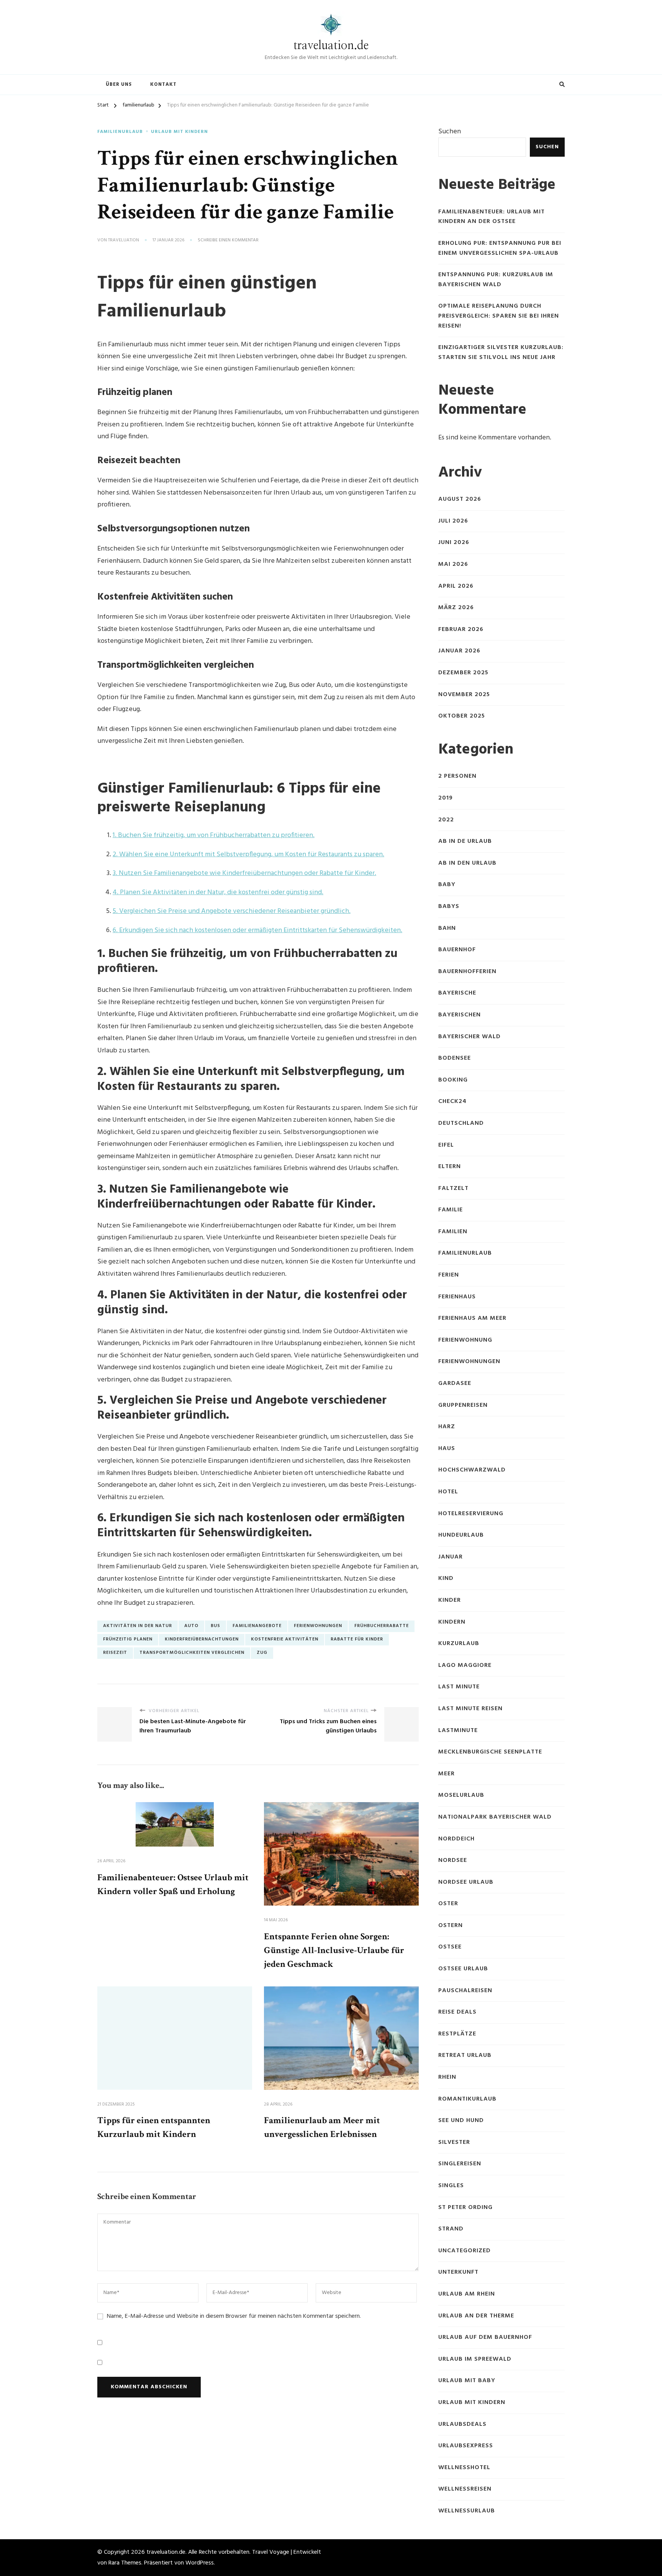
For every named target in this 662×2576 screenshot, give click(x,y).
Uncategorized (465, 2251)
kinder (450, 1600)
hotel (448, 1492)
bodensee (455, 1058)
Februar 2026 (461, 630)
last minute (459, 1687)
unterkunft (458, 2272)
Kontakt (163, 84)
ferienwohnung (465, 1340)
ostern (451, 1926)
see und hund (461, 2121)
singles (451, 2186)
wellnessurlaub (467, 2511)
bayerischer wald (469, 1037)
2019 (446, 798)
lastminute (458, 1731)
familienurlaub (120, 132)
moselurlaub (461, 1795)
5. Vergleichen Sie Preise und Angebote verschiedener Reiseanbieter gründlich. (232, 911)
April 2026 (456, 586)
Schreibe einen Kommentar (228, 241)
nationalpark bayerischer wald (495, 1817)
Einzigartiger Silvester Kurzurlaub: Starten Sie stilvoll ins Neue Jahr (501, 353)
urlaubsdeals (462, 2424)
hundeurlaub (461, 1535)
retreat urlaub (465, 2056)
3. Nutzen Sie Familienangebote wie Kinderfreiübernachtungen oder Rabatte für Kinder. (244, 873)
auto (191, 1626)
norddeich (456, 1839)
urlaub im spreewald (475, 2359)
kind (446, 1579)
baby (447, 885)
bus (215, 1626)
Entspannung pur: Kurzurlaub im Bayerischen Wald (496, 280)
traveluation (124, 241)
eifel (446, 1145)
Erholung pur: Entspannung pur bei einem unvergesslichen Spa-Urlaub (500, 248)
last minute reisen (470, 1709)
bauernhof (457, 950)
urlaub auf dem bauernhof (485, 2338)
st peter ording (465, 2208)
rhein (447, 2077)
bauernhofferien (467, 972)
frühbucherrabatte (382, 1626)
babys (449, 907)
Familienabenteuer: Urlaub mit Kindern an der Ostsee (492, 217)
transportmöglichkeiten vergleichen (192, 1653)
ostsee (450, 1947)
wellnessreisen (465, 2489)
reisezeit (115, 1653)
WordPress (200, 2563)
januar (451, 1557)
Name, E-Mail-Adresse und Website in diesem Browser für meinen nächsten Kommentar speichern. (234, 2316)
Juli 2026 (453, 521)
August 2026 (460, 499)
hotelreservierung (471, 1514)
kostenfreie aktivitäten (285, 1639)
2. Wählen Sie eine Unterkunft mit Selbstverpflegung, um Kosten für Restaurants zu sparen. (248, 855)
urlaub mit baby (467, 2381)
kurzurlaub (459, 1644)
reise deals (457, 2012)
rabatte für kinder (357, 1639)
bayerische (457, 993)
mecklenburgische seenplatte (490, 1752)
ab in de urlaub (465, 841)
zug (262, 1653)
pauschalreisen (465, 1991)
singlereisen (460, 2164)
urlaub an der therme (476, 2316)
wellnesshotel (464, 2468)
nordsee (453, 1861)
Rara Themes (125, 2563)
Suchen (450, 132)
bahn (447, 928)
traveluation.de (331, 46)
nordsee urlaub (466, 1882)
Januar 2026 (459, 651)
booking (453, 1080)
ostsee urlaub (463, 1969)
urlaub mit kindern (179, 132)
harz (447, 1427)
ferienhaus (457, 1297)
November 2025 (464, 695)
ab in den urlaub (467, 863)
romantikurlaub (467, 2099)
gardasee (455, 1384)
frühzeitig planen (128, 1639)
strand (451, 2229)
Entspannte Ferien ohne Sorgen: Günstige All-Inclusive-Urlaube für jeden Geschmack (334, 1950)
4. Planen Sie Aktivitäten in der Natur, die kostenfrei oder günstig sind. (218, 892)
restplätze (457, 2034)
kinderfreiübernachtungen (202, 1639)
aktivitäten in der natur (138, 1626)
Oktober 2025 (462, 716)
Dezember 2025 (463, 673)
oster (448, 1904)
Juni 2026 (454, 543)
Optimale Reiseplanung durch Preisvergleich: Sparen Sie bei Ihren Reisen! (499, 316)
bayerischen (460, 1015)
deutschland (461, 1123)
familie (451, 1210)
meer (447, 1774)
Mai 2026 (453, 565)
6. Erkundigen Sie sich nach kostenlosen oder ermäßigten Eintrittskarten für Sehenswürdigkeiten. (257, 930)
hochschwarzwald (472, 1470)
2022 (446, 820)
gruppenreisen (463, 1405)
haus (447, 1449)
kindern (452, 1622)
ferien (449, 1275)
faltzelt (453, 1189)
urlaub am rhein (467, 2294)
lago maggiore (465, 1666)
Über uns (119, 84)
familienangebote (257, 1626)
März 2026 (456, 608)
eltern (450, 1167)
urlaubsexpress (466, 2446)
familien (453, 1232)
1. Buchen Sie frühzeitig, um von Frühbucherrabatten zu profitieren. (214, 835)
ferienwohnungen (318, 1626)
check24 (452, 1102)
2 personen (457, 776)
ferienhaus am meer (472, 1318)
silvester (454, 2143)
